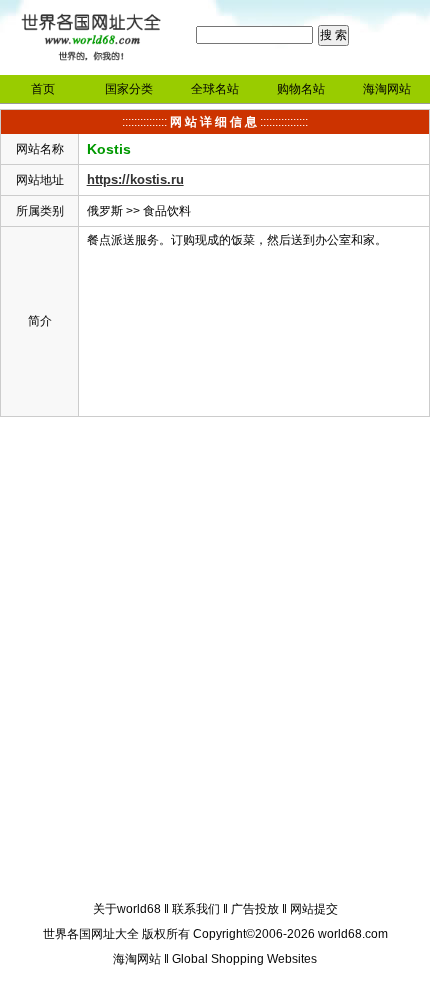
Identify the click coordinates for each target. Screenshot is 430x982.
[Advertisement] (215, 662)
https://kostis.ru (135, 179)
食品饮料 (167, 211)
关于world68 (127, 909)
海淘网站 (387, 89)
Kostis (109, 149)
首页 (43, 89)
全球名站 (215, 89)
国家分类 (129, 89)
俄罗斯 (105, 211)
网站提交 (314, 909)
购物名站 (301, 89)
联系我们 (196, 909)
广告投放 (255, 909)
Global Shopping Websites (244, 959)
